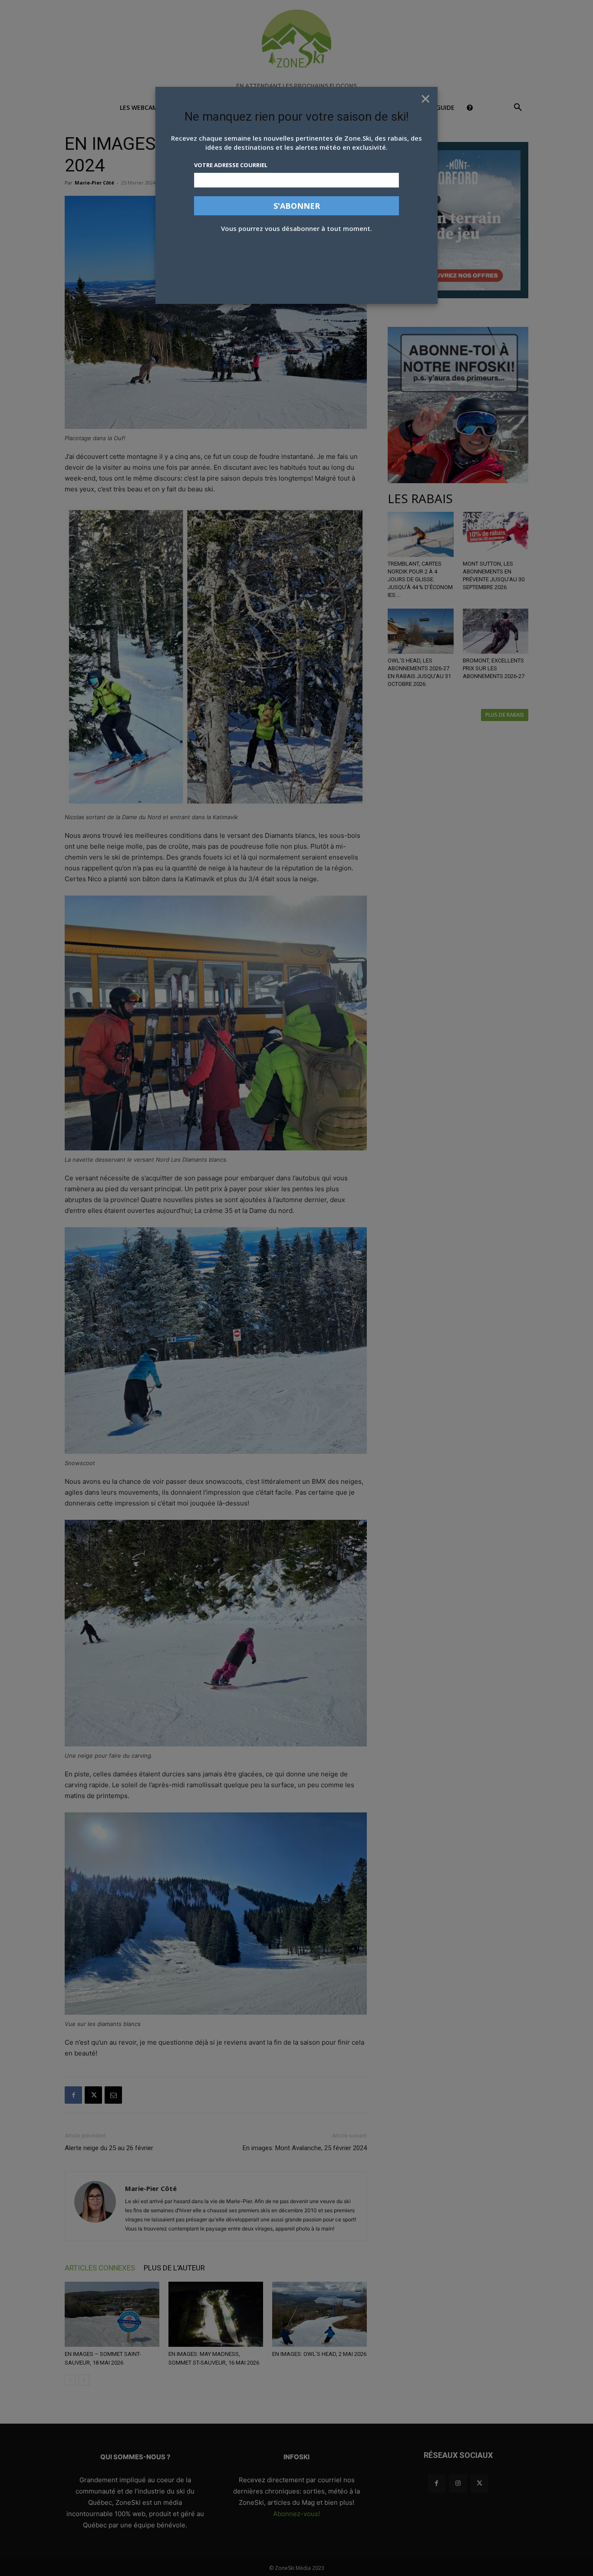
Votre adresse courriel (231, 165)
